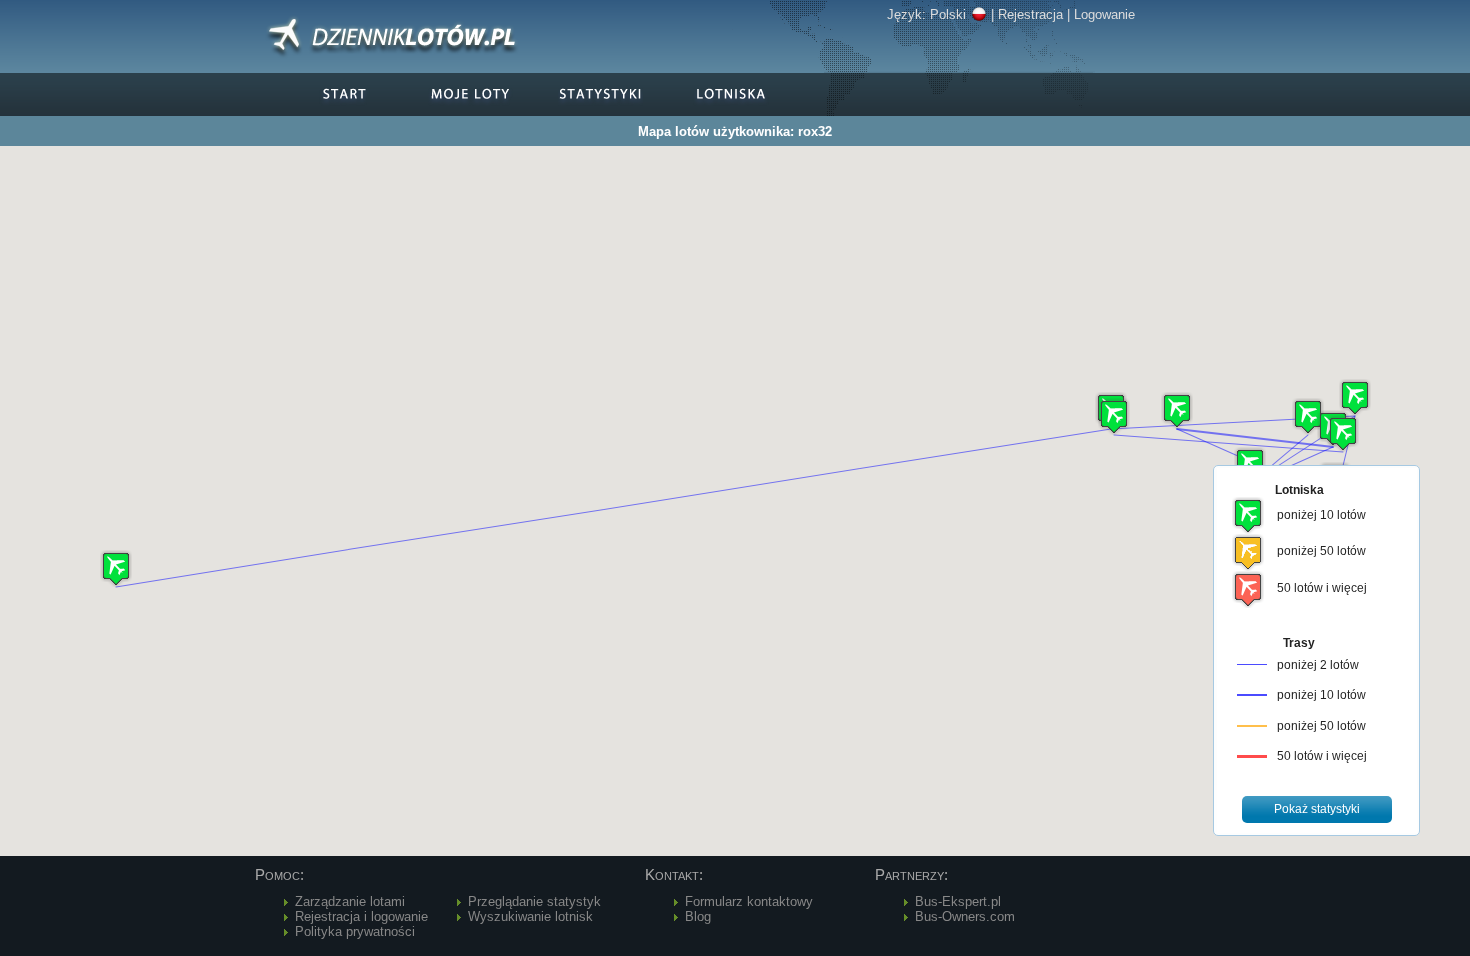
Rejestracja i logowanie (361, 916)
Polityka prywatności (355, 931)
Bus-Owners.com (965, 916)
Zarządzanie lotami (350, 901)
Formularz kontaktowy (749, 901)
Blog (698, 916)
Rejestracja (1030, 14)
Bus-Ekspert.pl (958, 901)
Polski (948, 14)
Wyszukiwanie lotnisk (530, 916)
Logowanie (1104, 14)
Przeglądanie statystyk (534, 901)
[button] (1355, 397)
